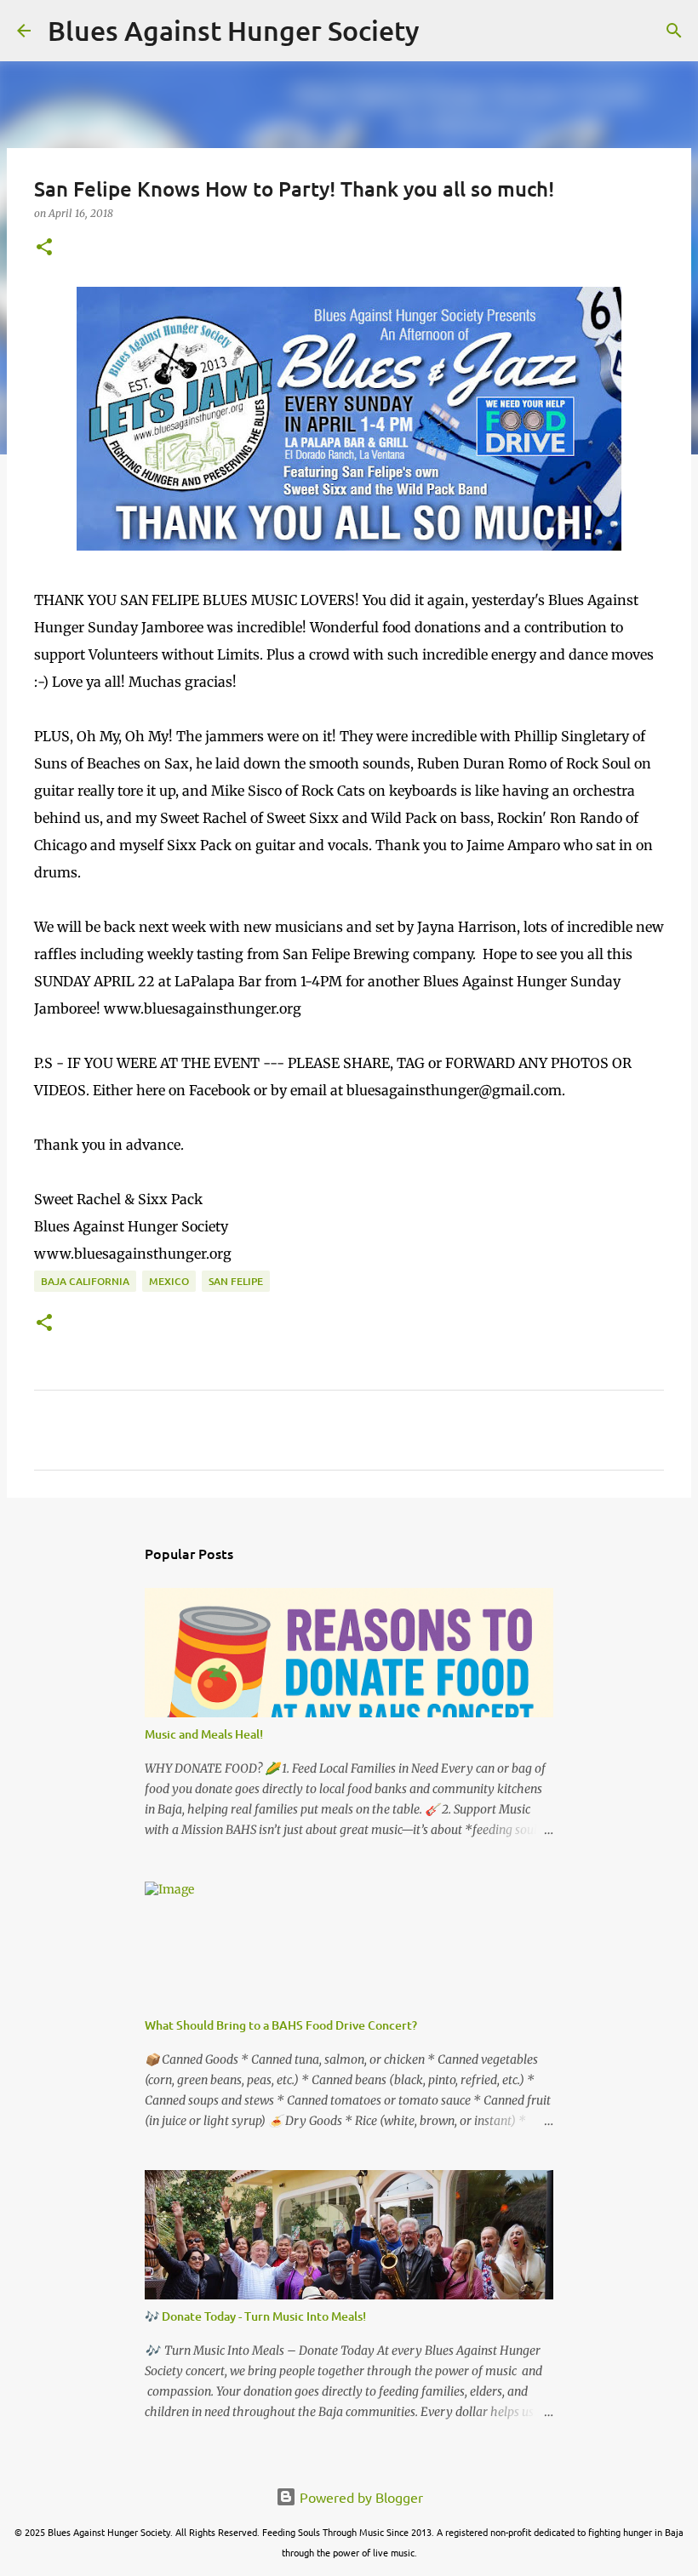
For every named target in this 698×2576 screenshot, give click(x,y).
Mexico (169, 1281)
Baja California (85, 1281)
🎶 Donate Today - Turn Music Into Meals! (255, 2316)
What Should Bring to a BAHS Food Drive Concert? (281, 2025)
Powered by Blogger (360, 2497)
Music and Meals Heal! (204, 1734)
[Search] (443, 31)
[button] (44, 248)
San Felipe (236, 1281)
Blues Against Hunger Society (234, 30)
